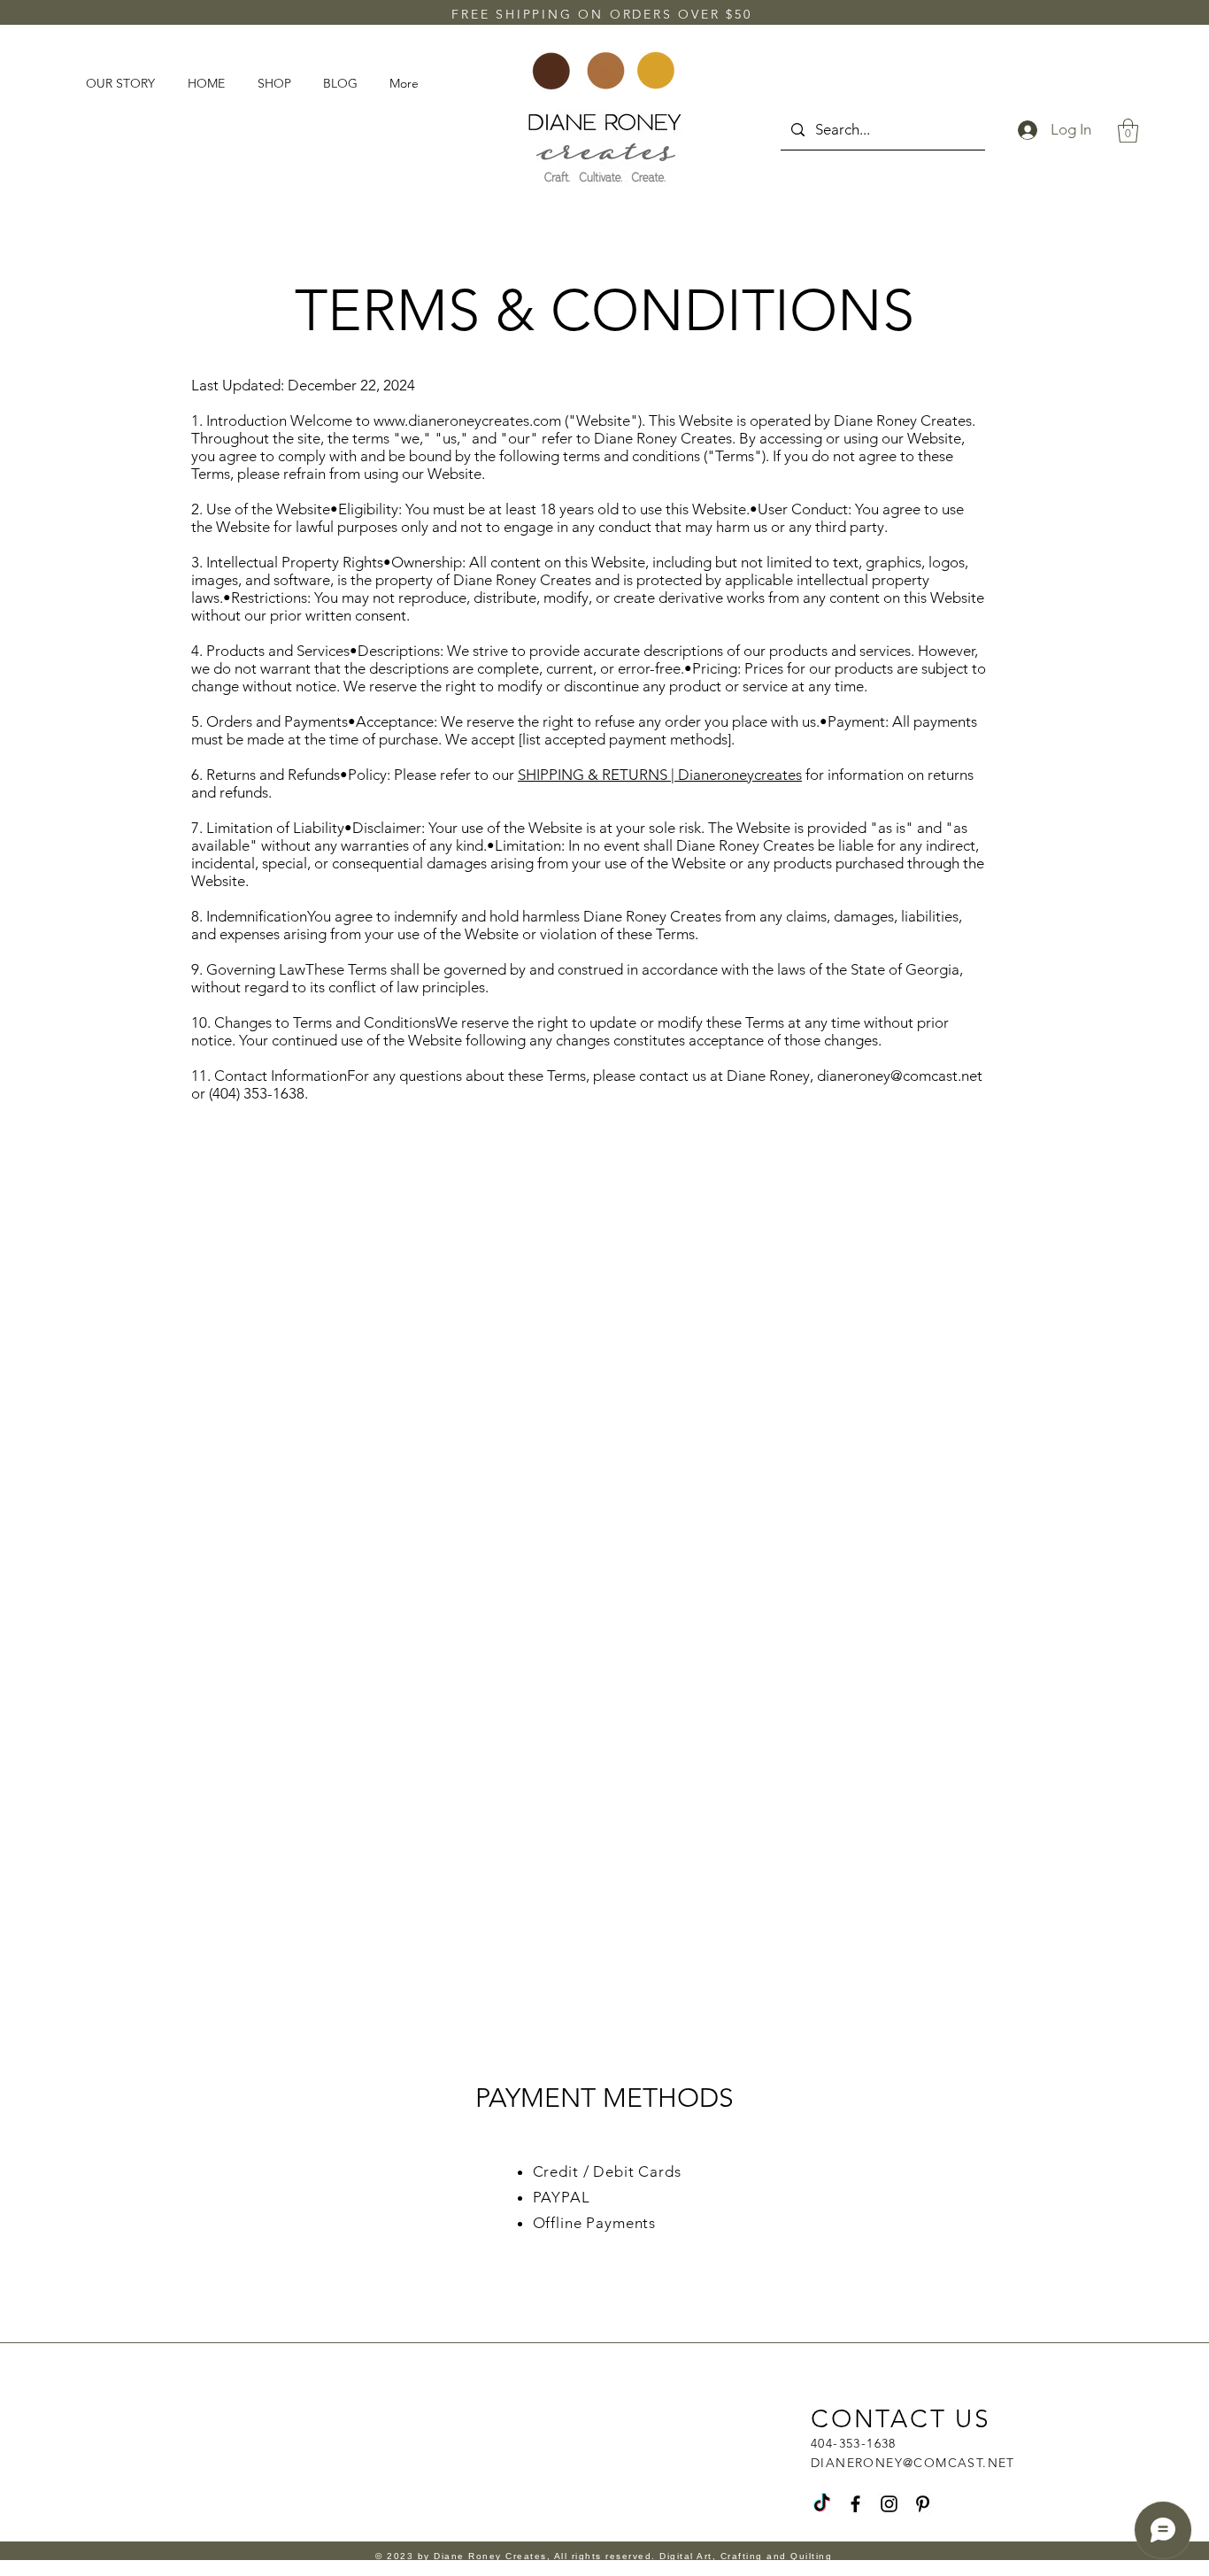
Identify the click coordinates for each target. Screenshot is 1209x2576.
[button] (1128, 131)
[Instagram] (889, 2504)
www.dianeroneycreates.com (467, 420)
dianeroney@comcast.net (900, 1076)
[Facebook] (855, 2504)
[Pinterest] (923, 2504)
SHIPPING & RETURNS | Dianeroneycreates (660, 775)
